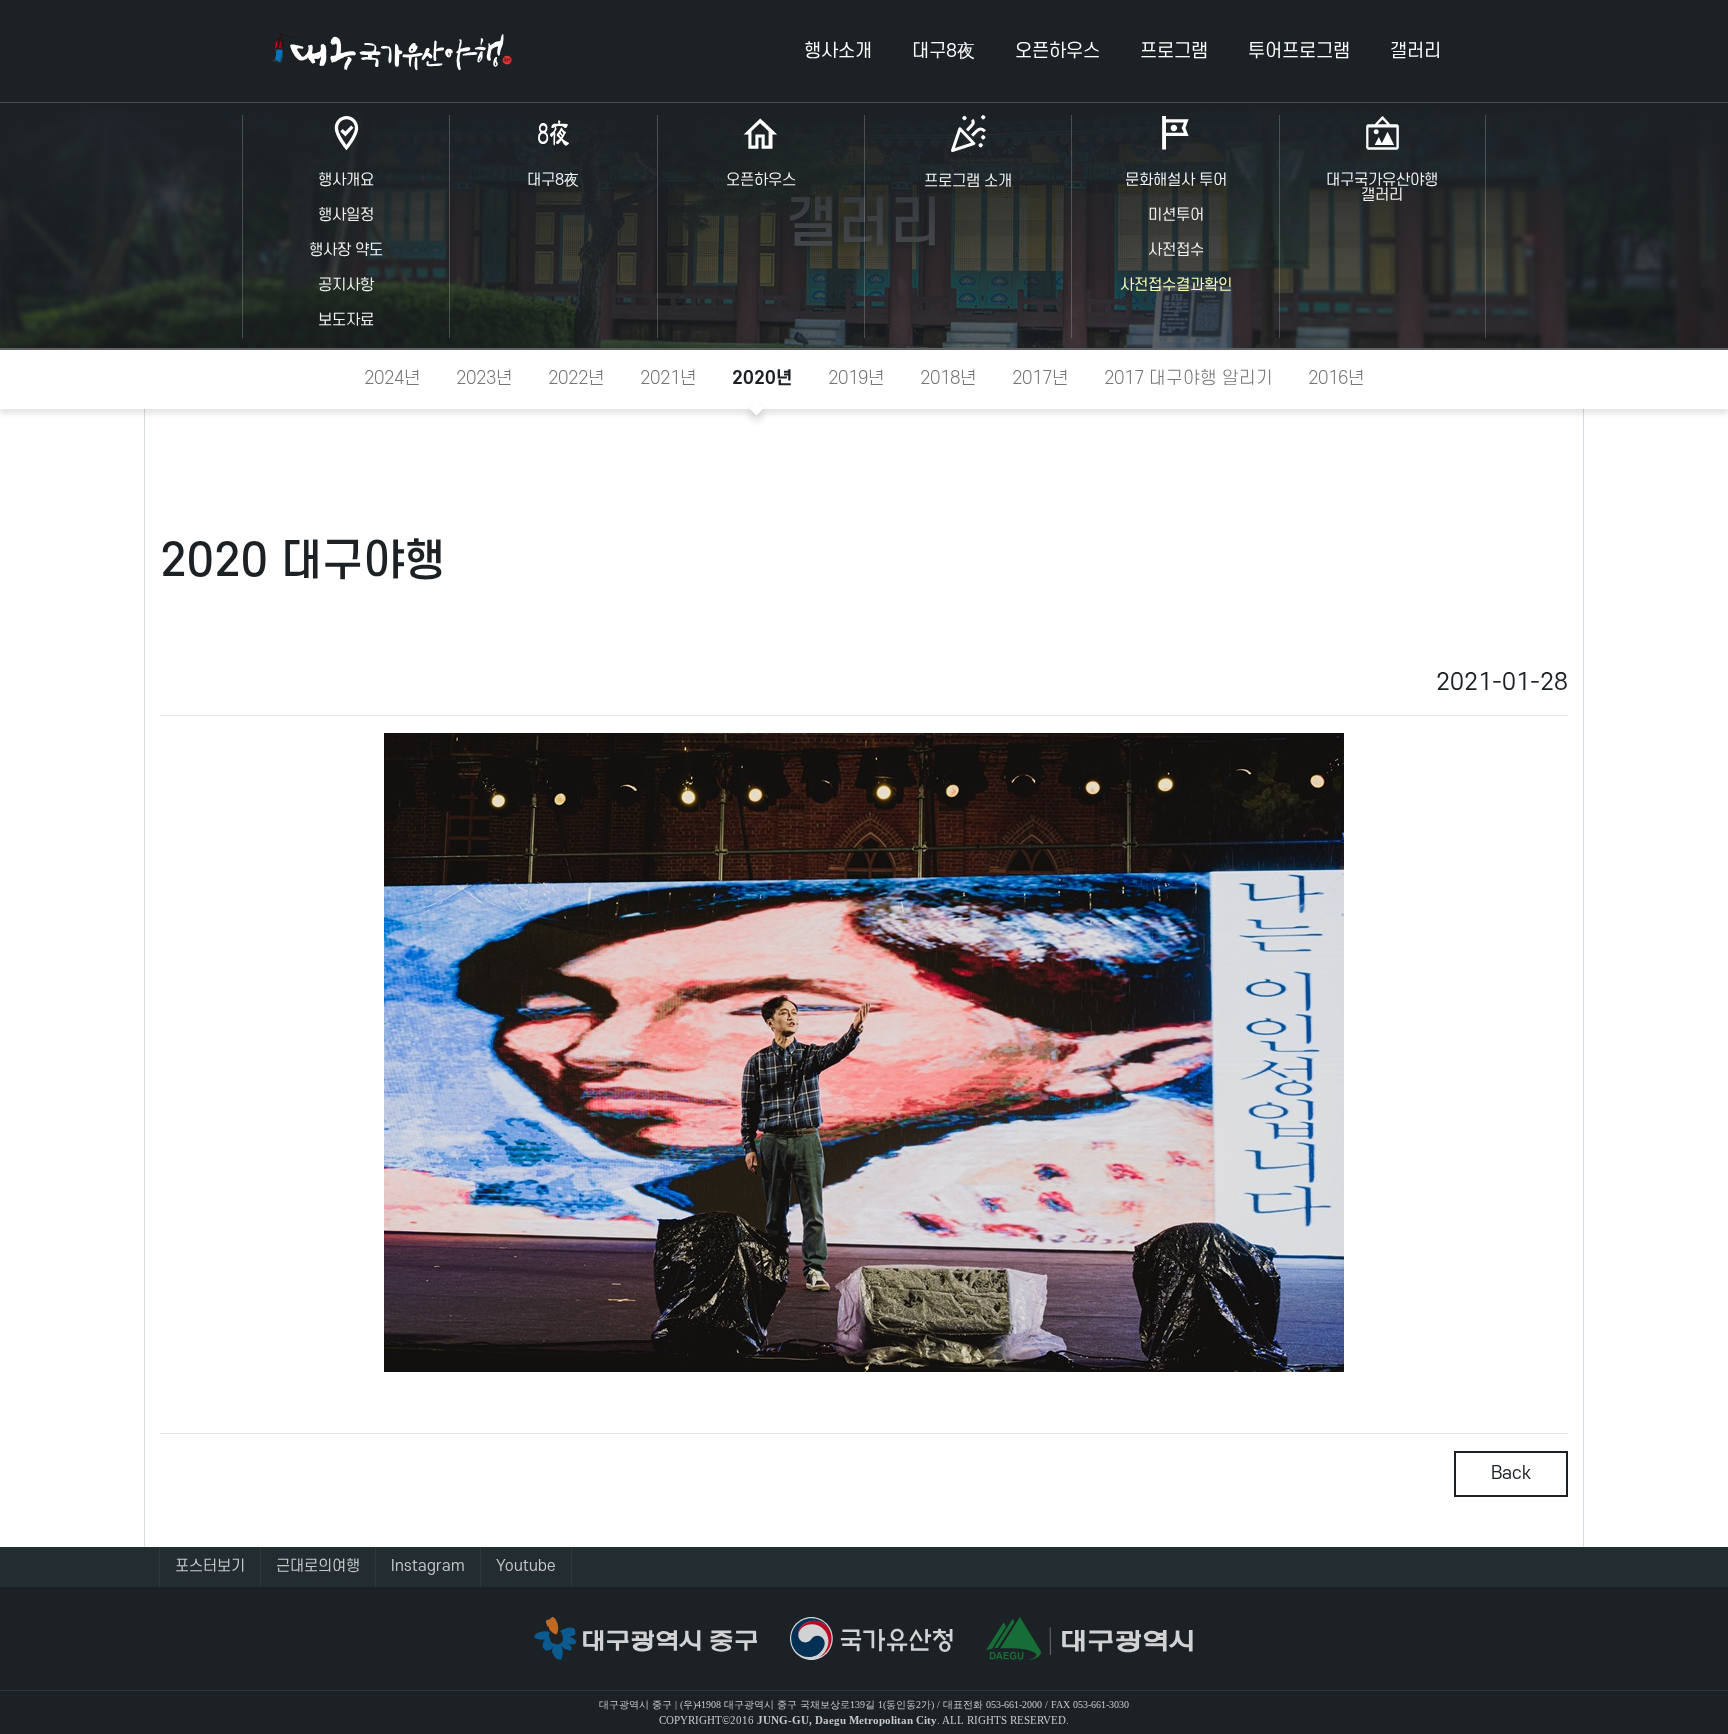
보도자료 (346, 320)
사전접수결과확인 (1176, 285)
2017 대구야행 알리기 (1188, 378)
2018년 (948, 378)
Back (1511, 1473)
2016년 (1336, 378)
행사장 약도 (346, 250)
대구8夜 (553, 180)
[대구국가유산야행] (392, 51)
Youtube (526, 1566)
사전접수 (1176, 250)
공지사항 (346, 285)
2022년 (576, 378)
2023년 (484, 378)
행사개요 (346, 180)
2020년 (762, 378)
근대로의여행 (318, 1566)
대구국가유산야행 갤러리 (1382, 187)
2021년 (668, 378)
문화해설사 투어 (1176, 180)
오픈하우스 (761, 180)
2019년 (856, 378)
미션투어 (1176, 215)
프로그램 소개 (968, 181)
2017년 (1040, 378)
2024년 (392, 378)
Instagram (428, 1566)
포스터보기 (210, 1566)
